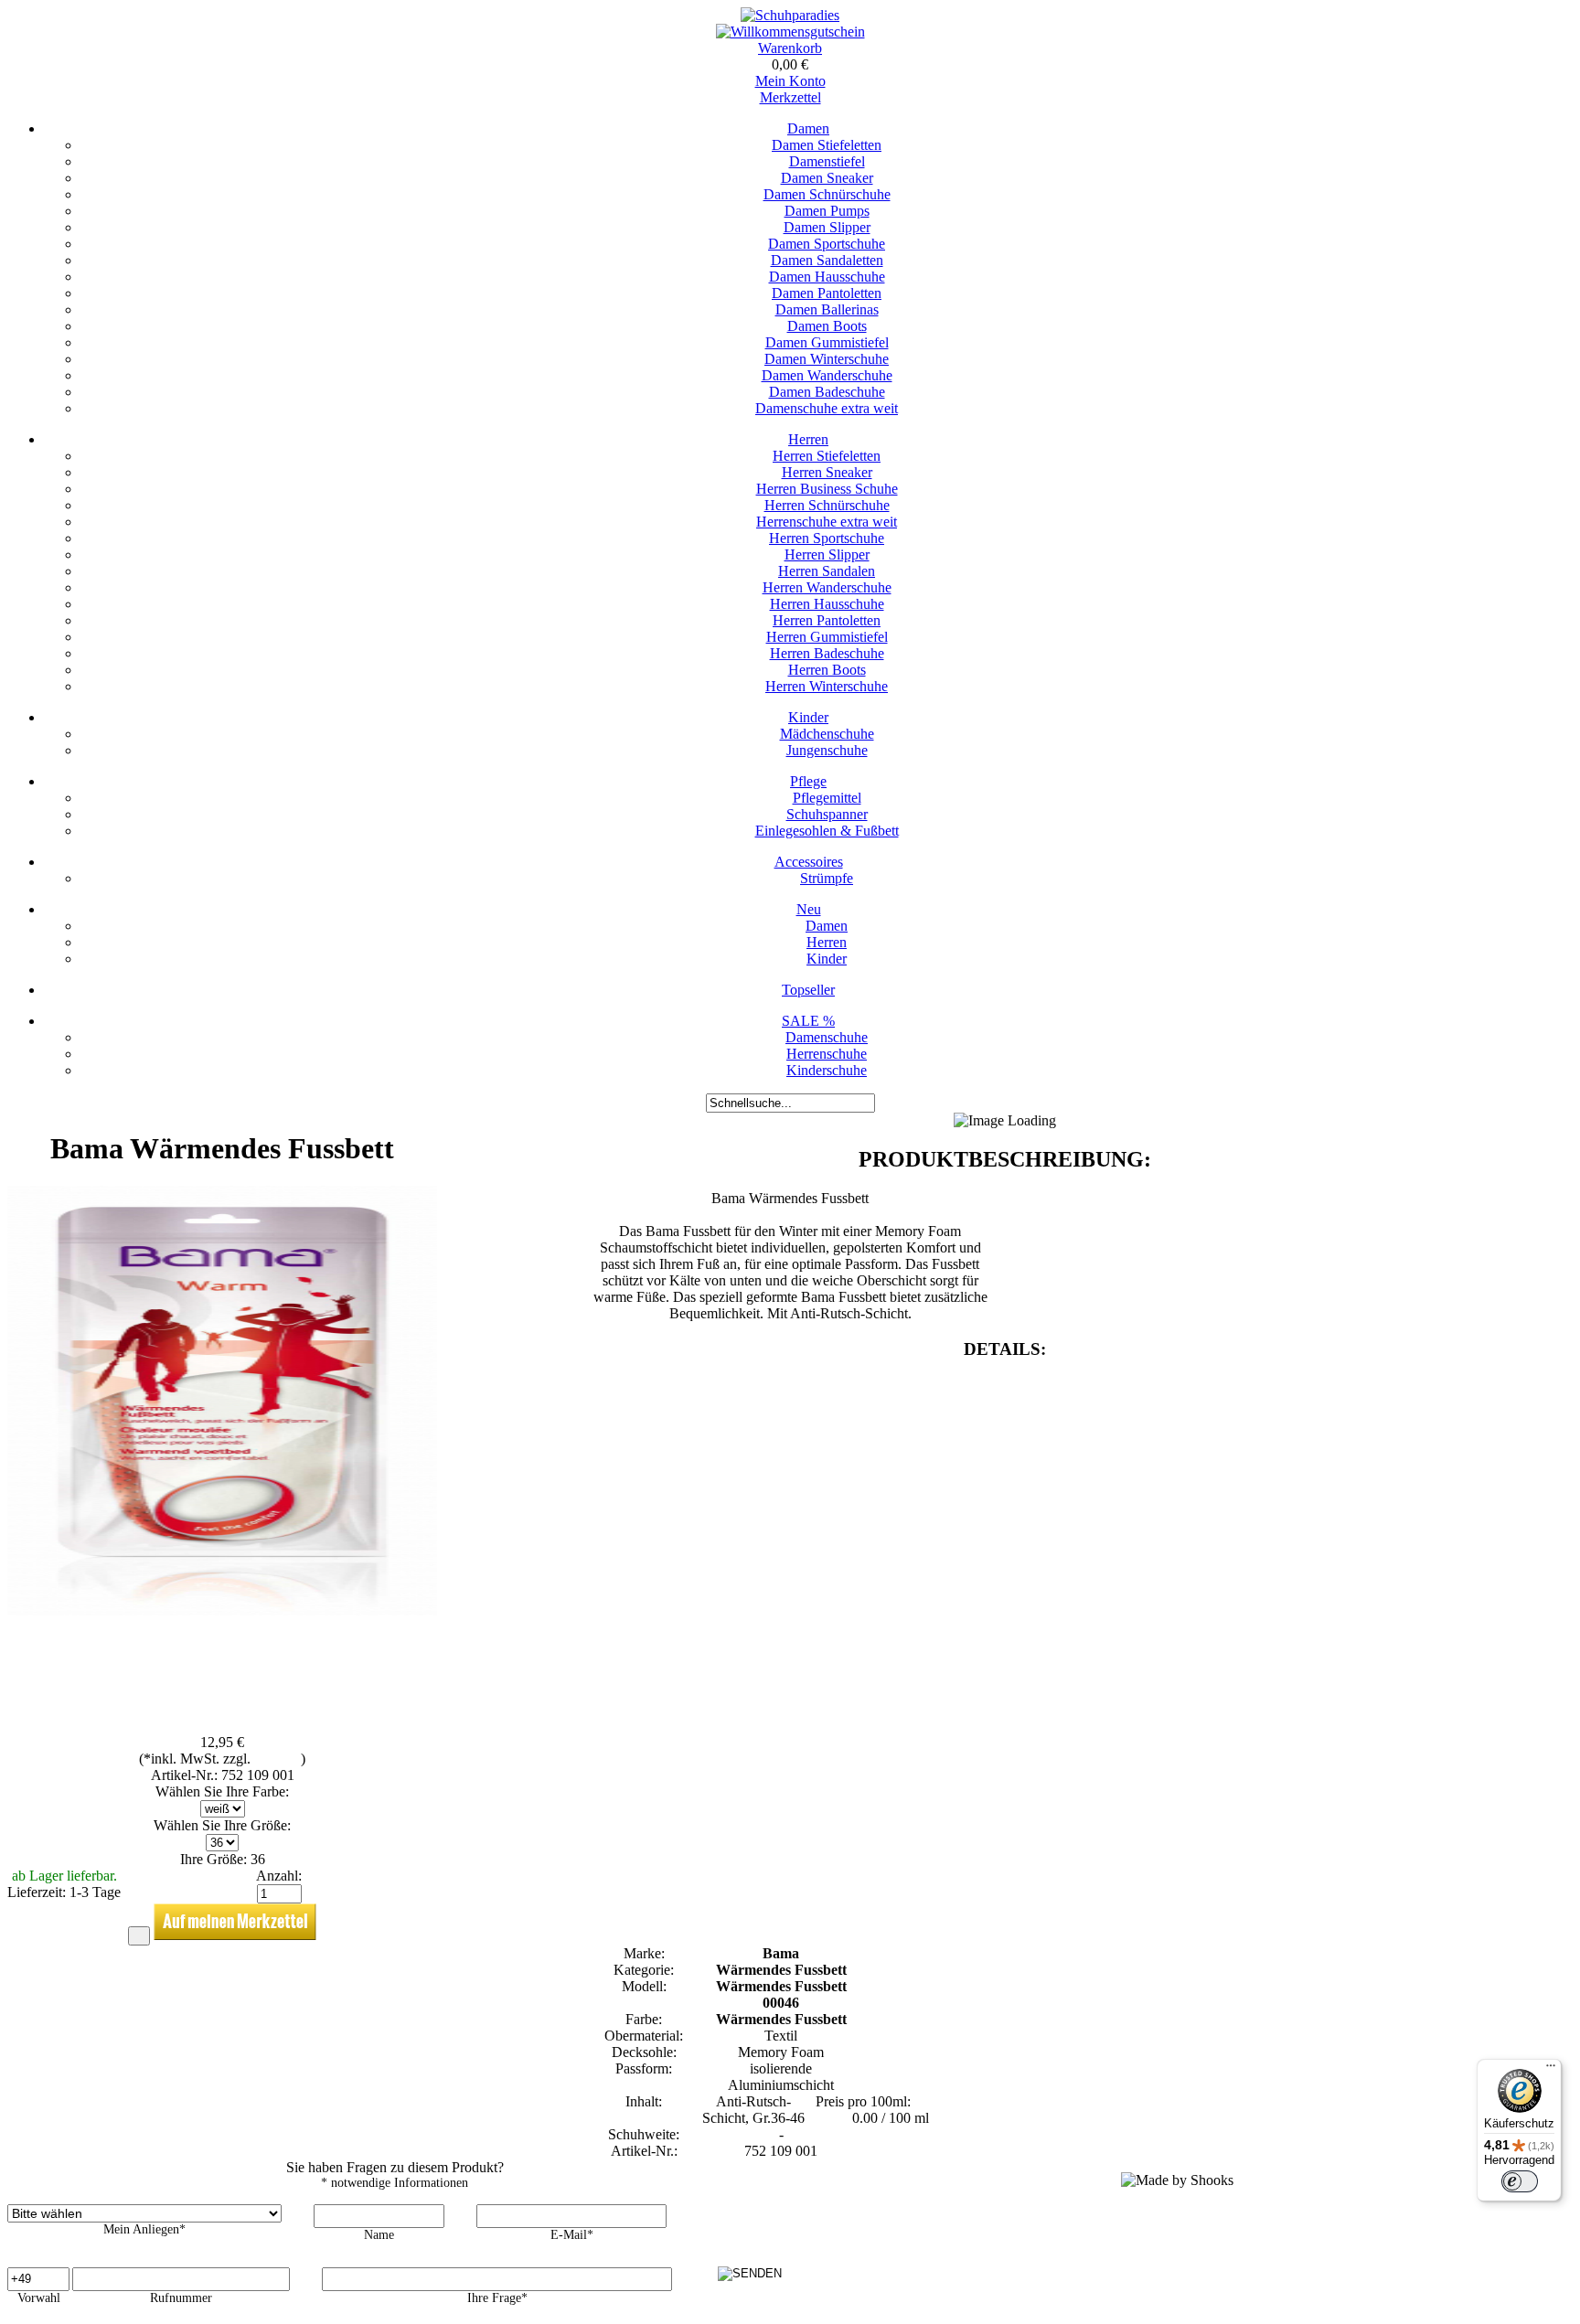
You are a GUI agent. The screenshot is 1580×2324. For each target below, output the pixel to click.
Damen (808, 128)
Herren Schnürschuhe (827, 505)
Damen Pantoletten (827, 293)
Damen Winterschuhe (827, 359)
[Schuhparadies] (790, 15)
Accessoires (809, 862)
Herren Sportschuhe (827, 538)
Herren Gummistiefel (827, 637)
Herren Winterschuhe (827, 686)
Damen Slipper (827, 227)
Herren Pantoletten (827, 620)
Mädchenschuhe (827, 734)
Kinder (808, 717)
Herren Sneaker (827, 472)
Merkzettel (790, 97)
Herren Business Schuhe (827, 489)
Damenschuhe (827, 1037)
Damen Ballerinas (827, 309)
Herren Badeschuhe (827, 653)
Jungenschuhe (827, 750)
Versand (278, 1759)
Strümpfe (827, 878)
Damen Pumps (827, 211)
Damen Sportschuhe (827, 244)
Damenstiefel (827, 161)
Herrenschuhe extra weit (827, 522)
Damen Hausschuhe (827, 277)
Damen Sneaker (827, 178)
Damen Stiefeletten (827, 145)
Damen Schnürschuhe (827, 194)
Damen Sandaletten (827, 260)
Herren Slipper (827, 554)
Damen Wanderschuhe (827, 375)
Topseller (808, 990)
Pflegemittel (827, 798)
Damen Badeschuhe (827, 392)
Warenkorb (790, 48)
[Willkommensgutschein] (790, 32)
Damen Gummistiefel (827, 342)
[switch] (1520, 2181)
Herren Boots (827, 670)
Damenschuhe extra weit (827, 408)
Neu (809, 909)
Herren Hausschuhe (827, 604)
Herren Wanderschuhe (827, 587)
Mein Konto (790, 81)
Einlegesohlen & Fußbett (827, 831)
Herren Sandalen (827, 571)
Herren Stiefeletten (827, 456)
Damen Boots (827, 326)
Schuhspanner (827, 814)
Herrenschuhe (827, 1054)
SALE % (808, 1021)
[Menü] (1551, 2070)
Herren (808, 439)
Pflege (808, 781)
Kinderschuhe (827, 1070)
